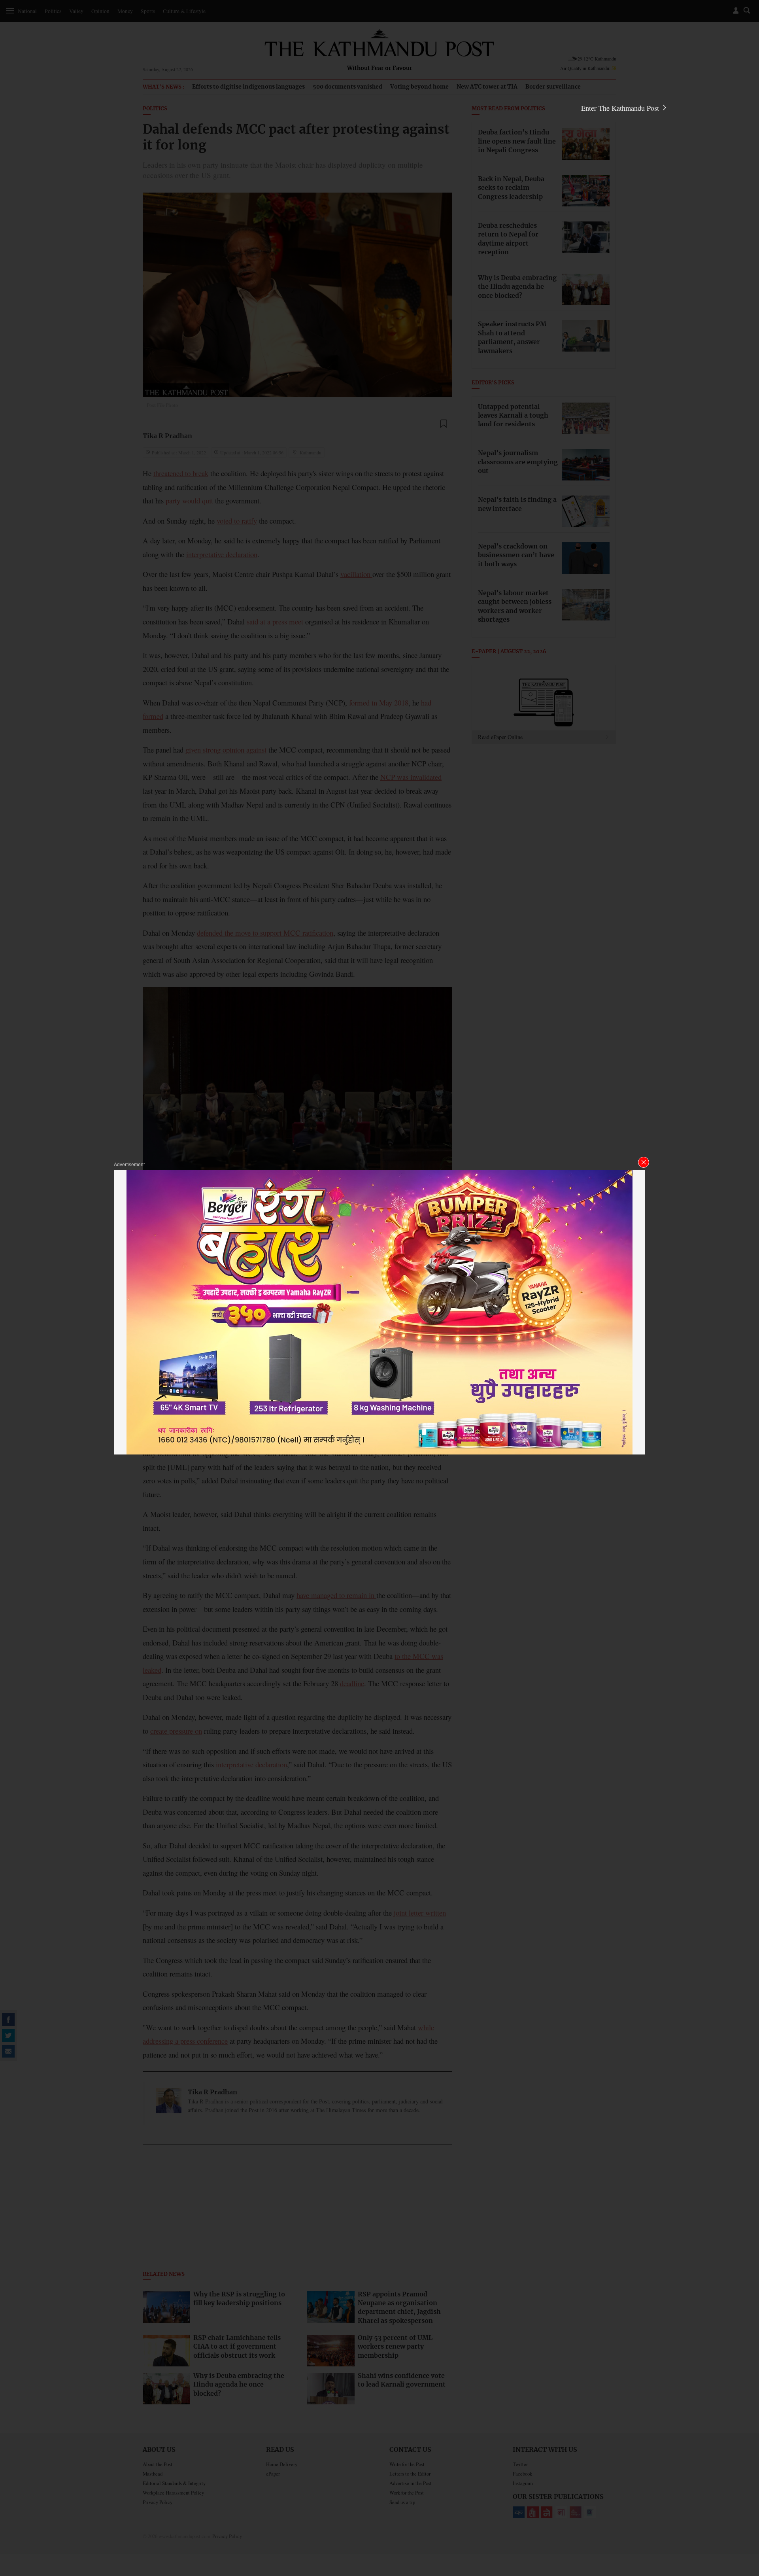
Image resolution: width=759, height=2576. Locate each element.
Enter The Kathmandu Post (621, 108)
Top (744, 2515)
